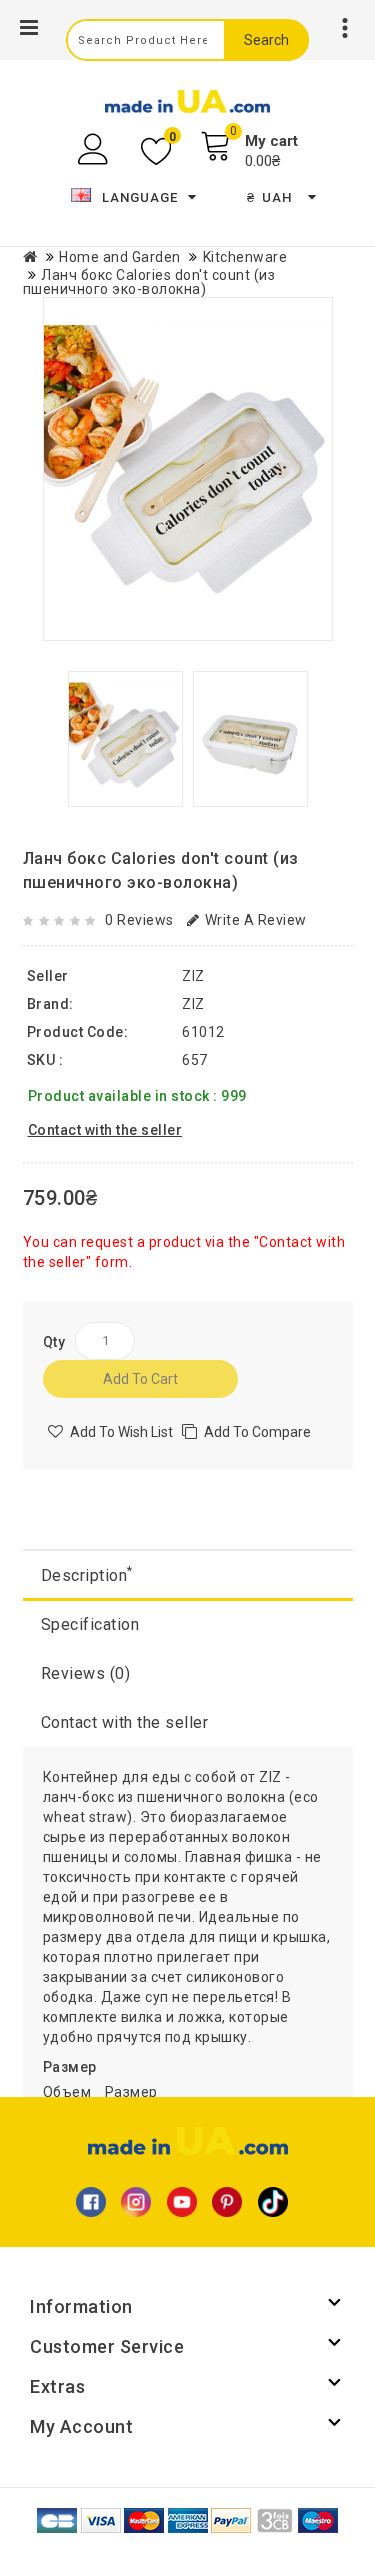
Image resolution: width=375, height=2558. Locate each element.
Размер (70, 2067)
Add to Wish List (121, 1432)
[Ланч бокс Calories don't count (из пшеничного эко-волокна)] (188, 469)
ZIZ (193, 1004)
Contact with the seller (125, 1722)
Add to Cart (140, 1379)
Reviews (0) (86, 1673)
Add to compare (257, 1432)
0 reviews (139, 920)
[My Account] (95, 149)
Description (87, 1574)
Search (266, 40)
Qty (54, 1342)
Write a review (256, 920)
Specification (90, 1624)
